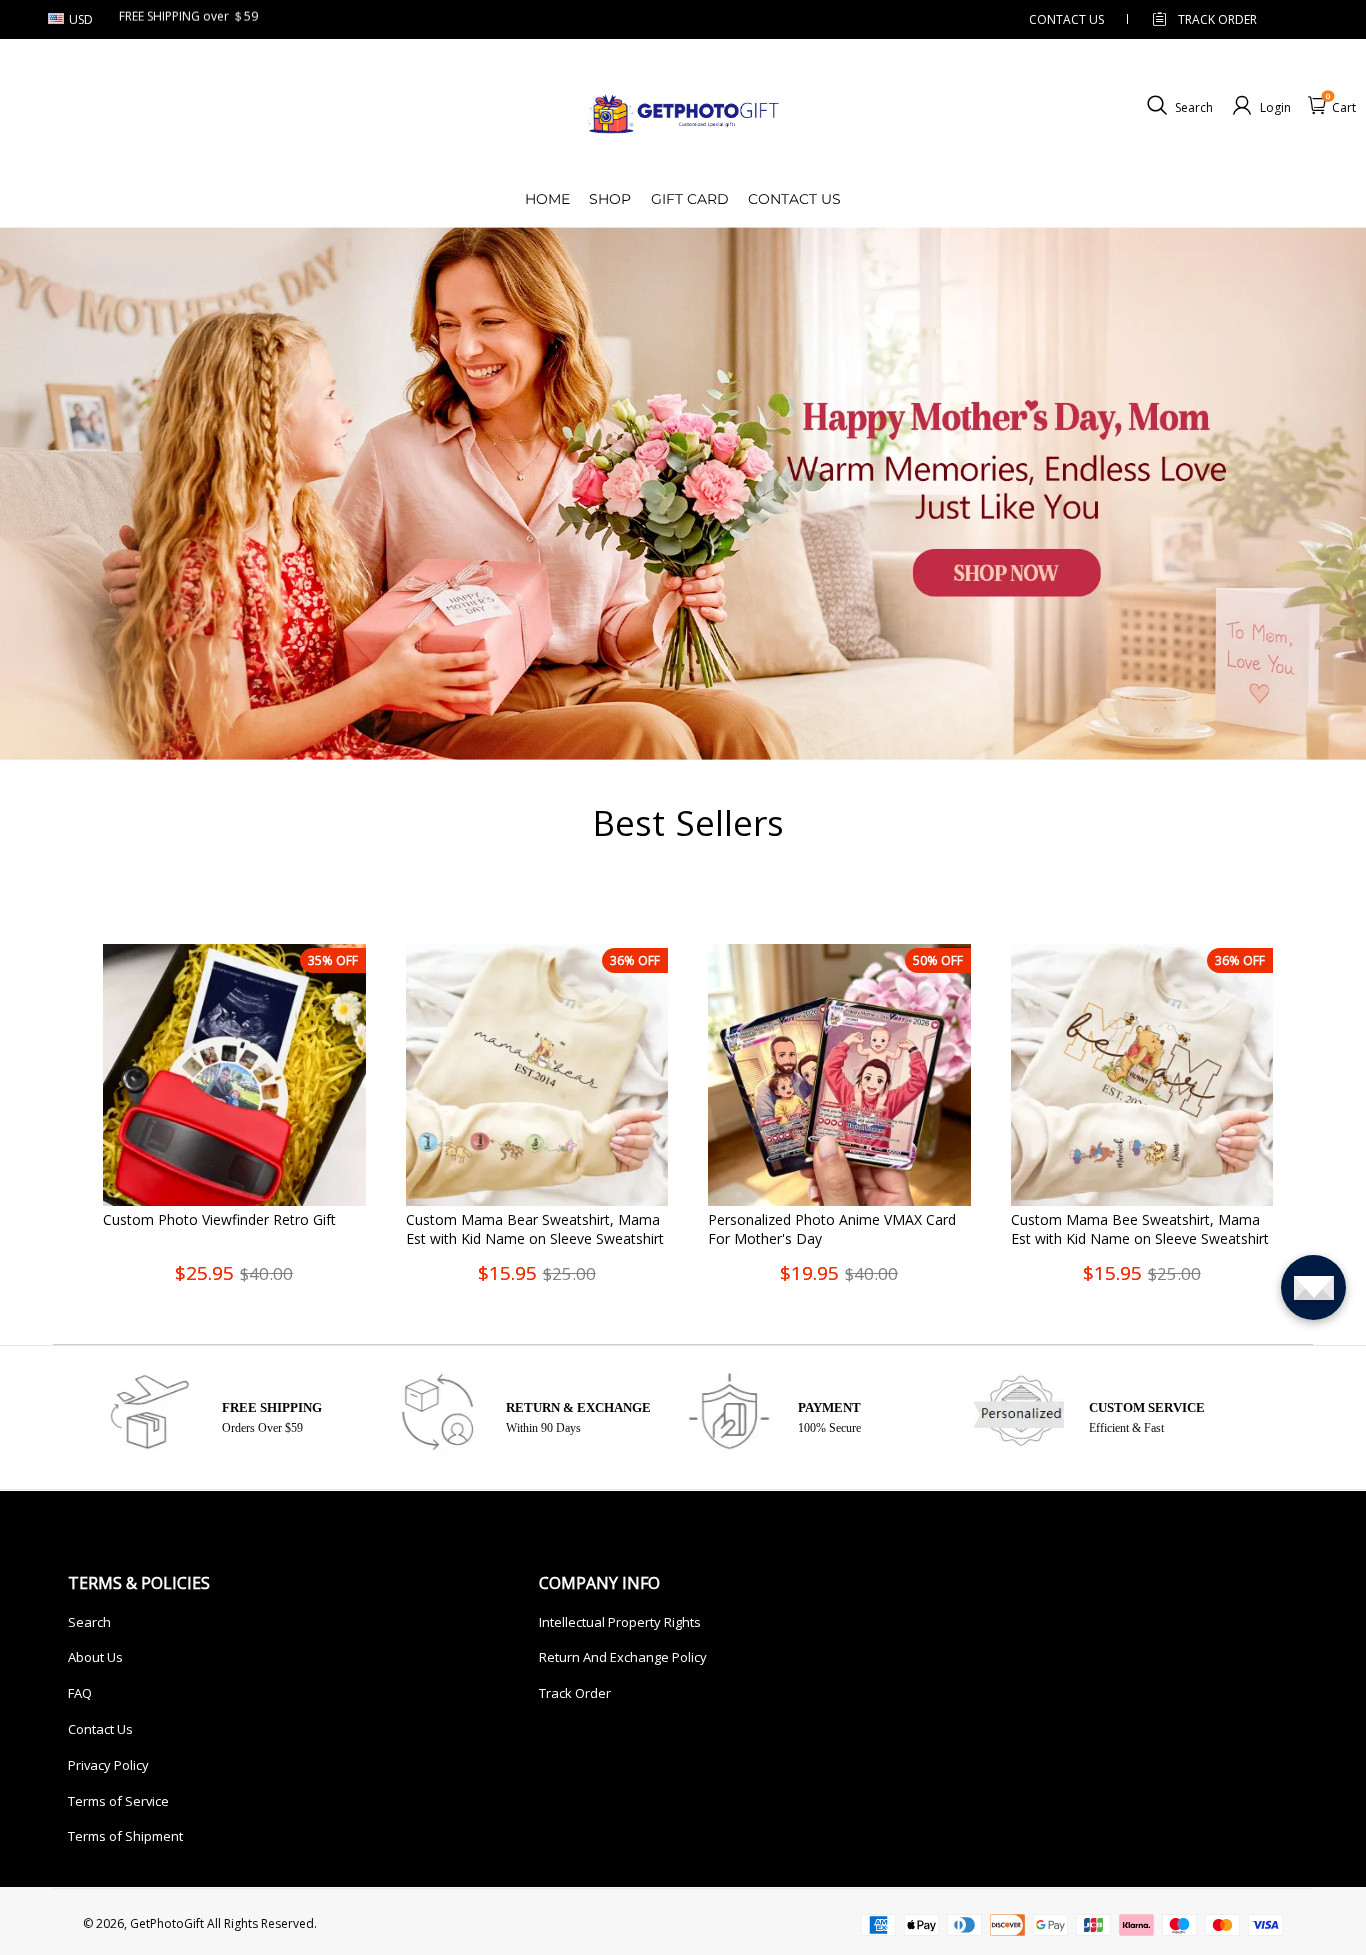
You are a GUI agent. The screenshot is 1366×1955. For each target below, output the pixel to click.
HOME (547, 199)
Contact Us (100, 1729)
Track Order (1217, 19)
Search (89, 1622)
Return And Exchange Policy (623, 1657)
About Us (95, 1657)
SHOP (610, 199)
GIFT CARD (690, 199)
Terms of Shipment (125, 1836)
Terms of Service (118, 1801)
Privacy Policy (108, 1765)
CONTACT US (1066, 19)
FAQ (80, 1693)
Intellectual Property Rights (620, 1622)
